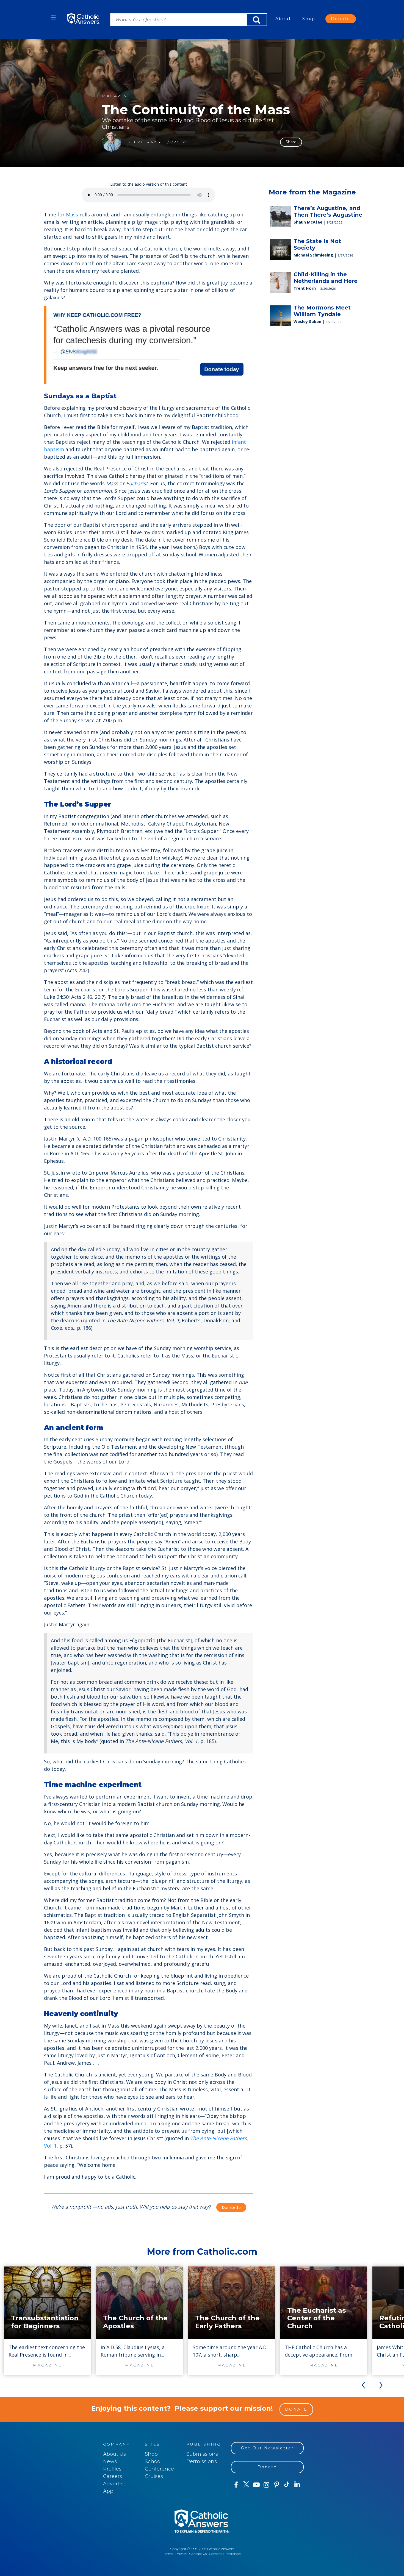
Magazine (117, 96)
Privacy (181, 2554)
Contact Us (198, 2554)
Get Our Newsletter (267, 2448)
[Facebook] (236, 2485)
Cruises (154, 2476)
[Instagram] (266, 2485)
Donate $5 (231, 2207)
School (153, 2461)
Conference (159, 2469)
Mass (72, 214)
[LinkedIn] (297, 2485)
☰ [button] (53, 18)
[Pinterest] (277, 2485)
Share (291, 142)
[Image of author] (112, 142)
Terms (168, 2554)
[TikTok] (287, 2485)
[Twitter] (246, 2485)
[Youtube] (256, 2485)
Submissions (202, 2454)
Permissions (202, 2461)
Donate (341, 19)
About (283, 19)
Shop (309, 19)
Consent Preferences (225, 2554)
